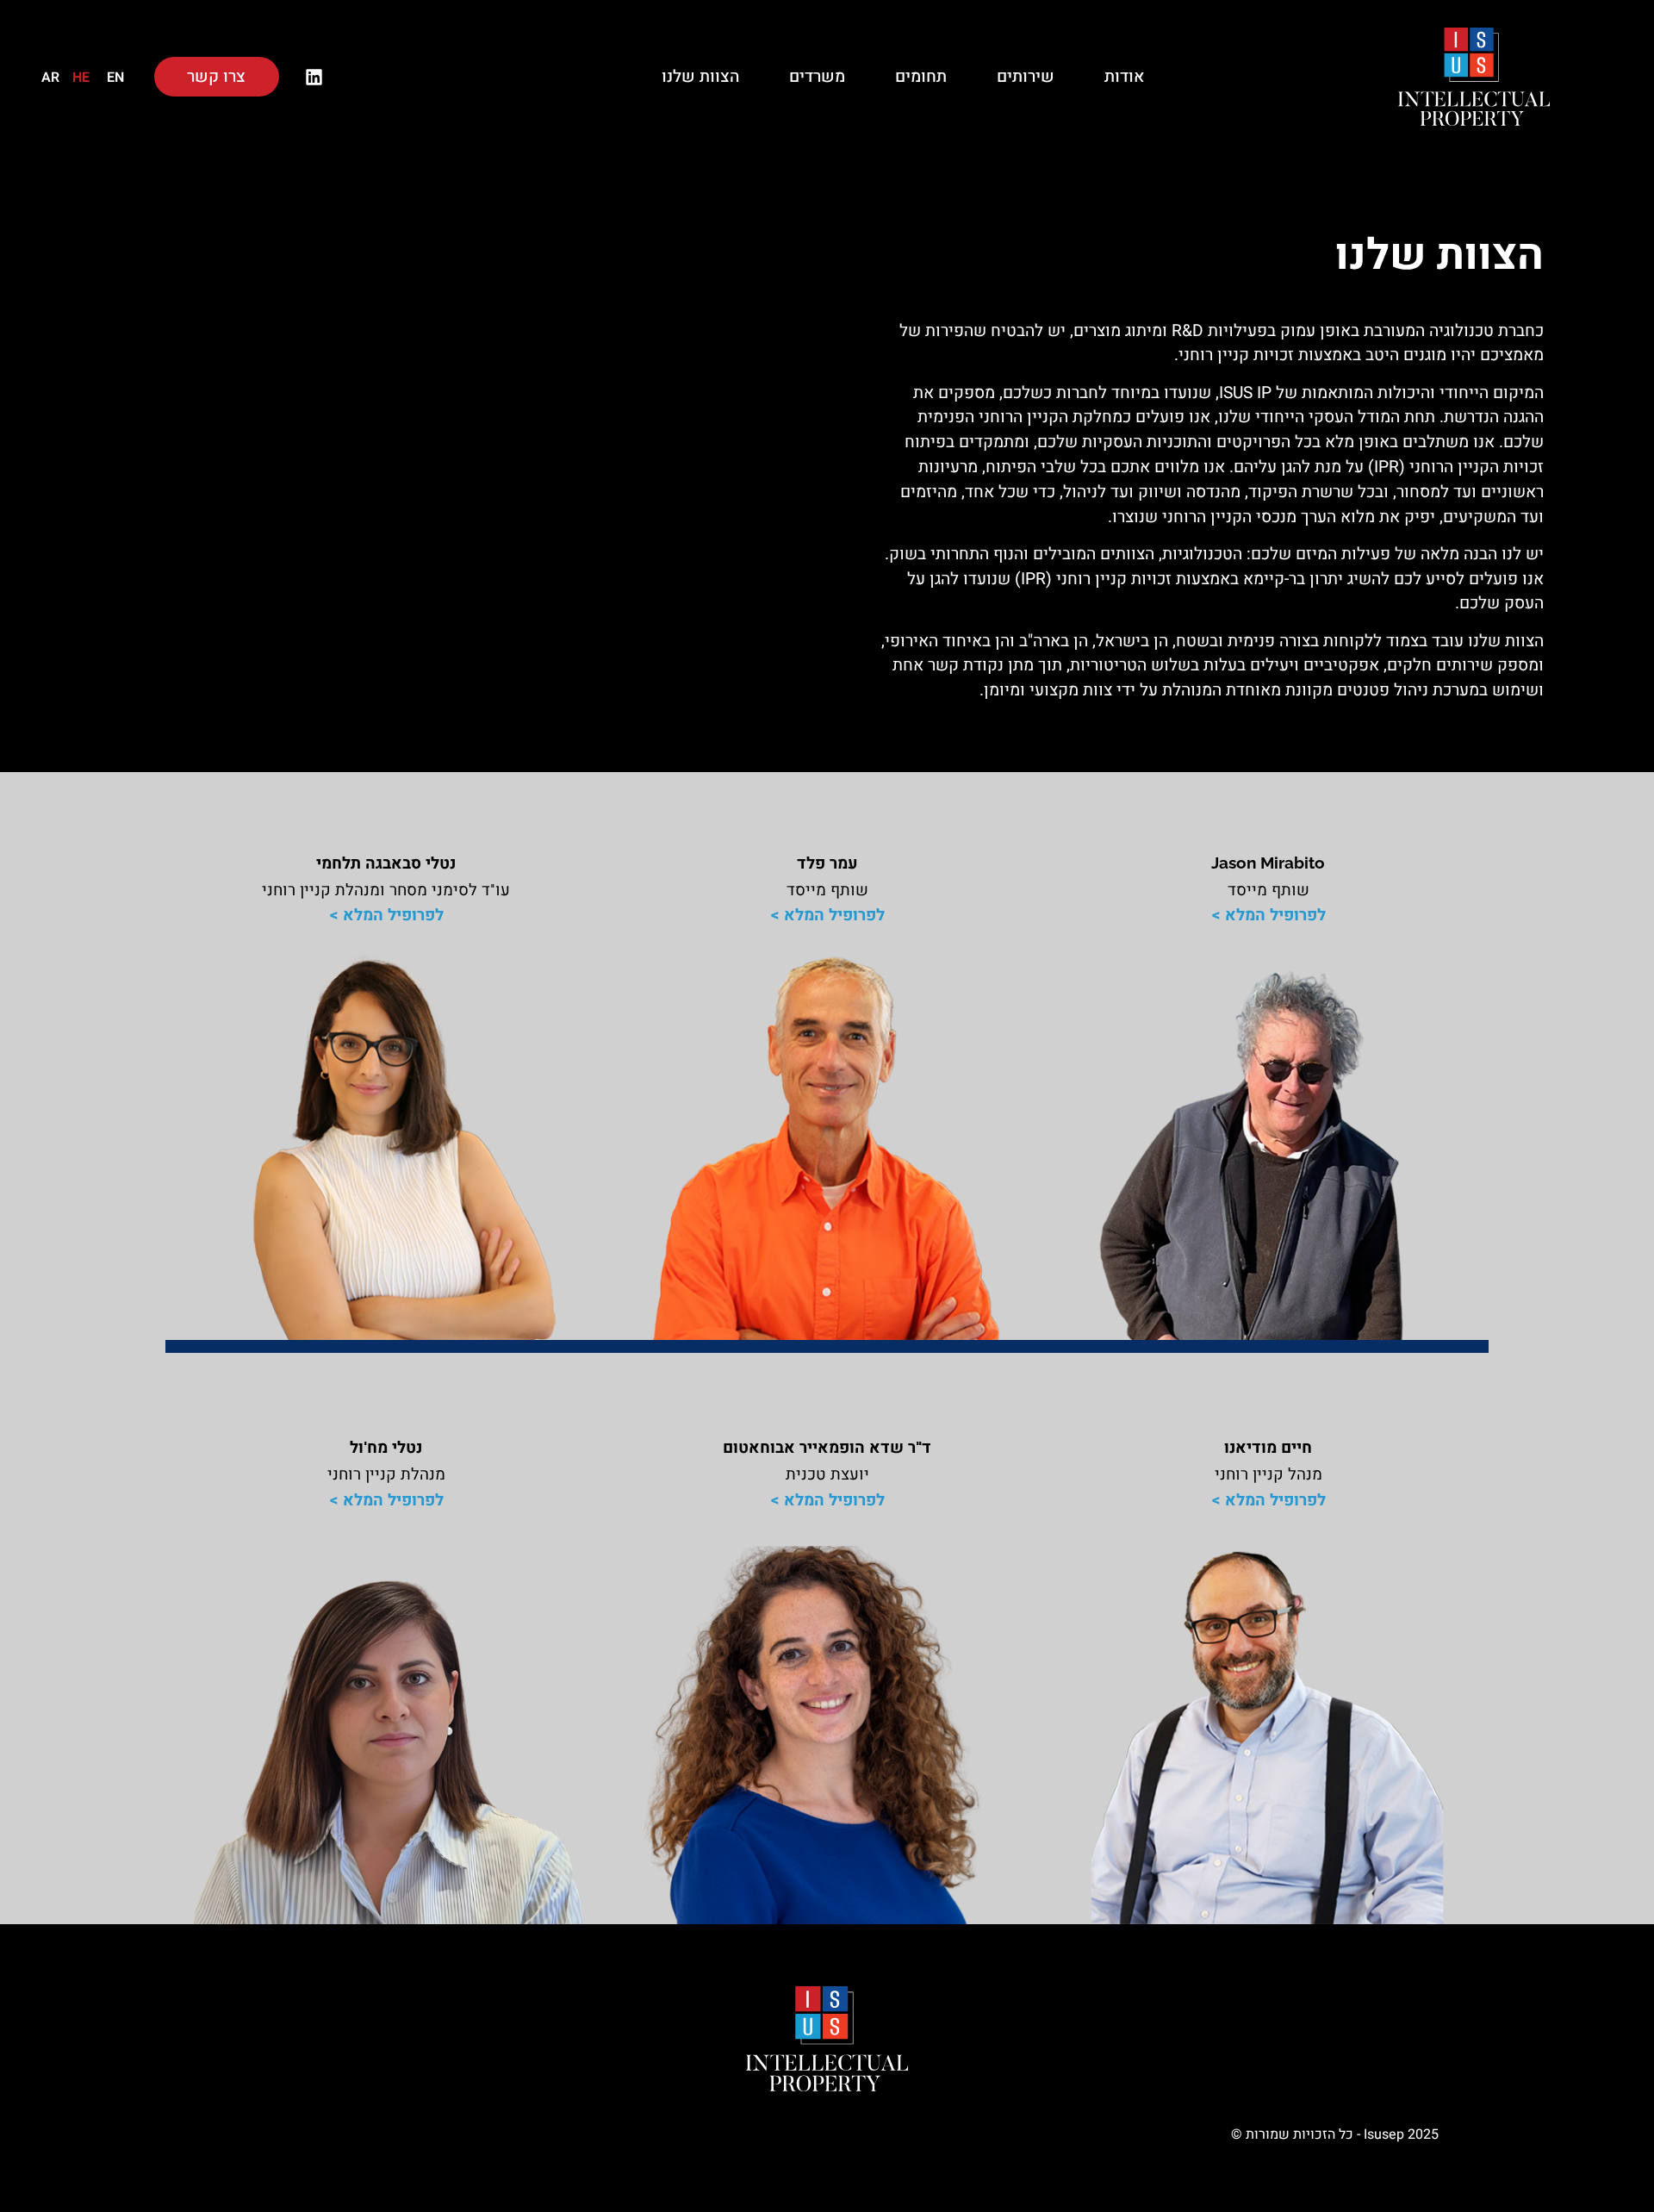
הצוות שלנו (700, 77)
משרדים (817, 77)
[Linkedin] (314, 77)
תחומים (921, 77)
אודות (1124, 77)
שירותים (1026, 77)
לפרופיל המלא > (1268, 915)
